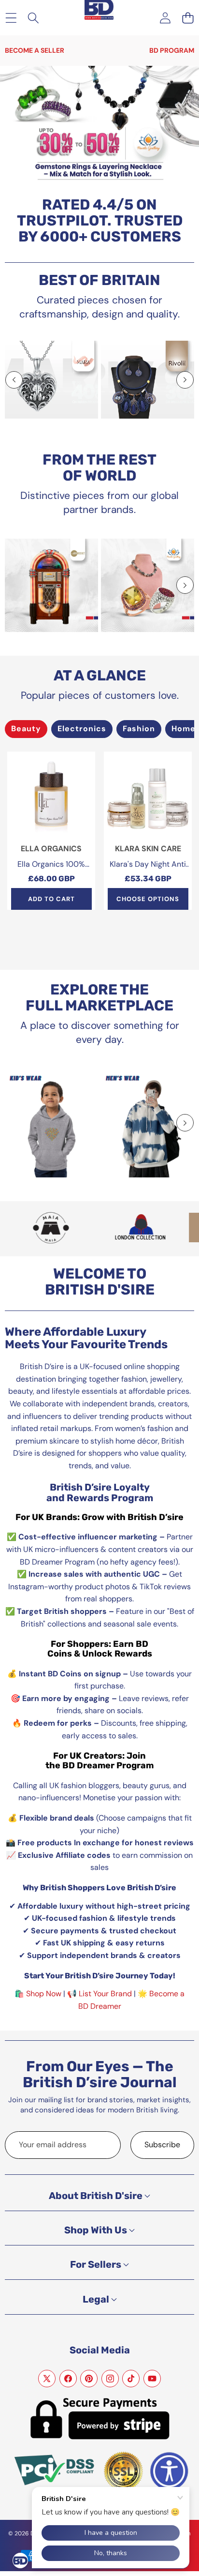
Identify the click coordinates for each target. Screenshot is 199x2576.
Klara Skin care (148, 849)
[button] (188, 18)
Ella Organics (51, 849)
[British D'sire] (99, 9)
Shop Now (44, 1994)
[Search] (34, 18)
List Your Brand (105, 1994)
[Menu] (11, 18)
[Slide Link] (99, 127)
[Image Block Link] (51, 380)
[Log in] (165, 18)
